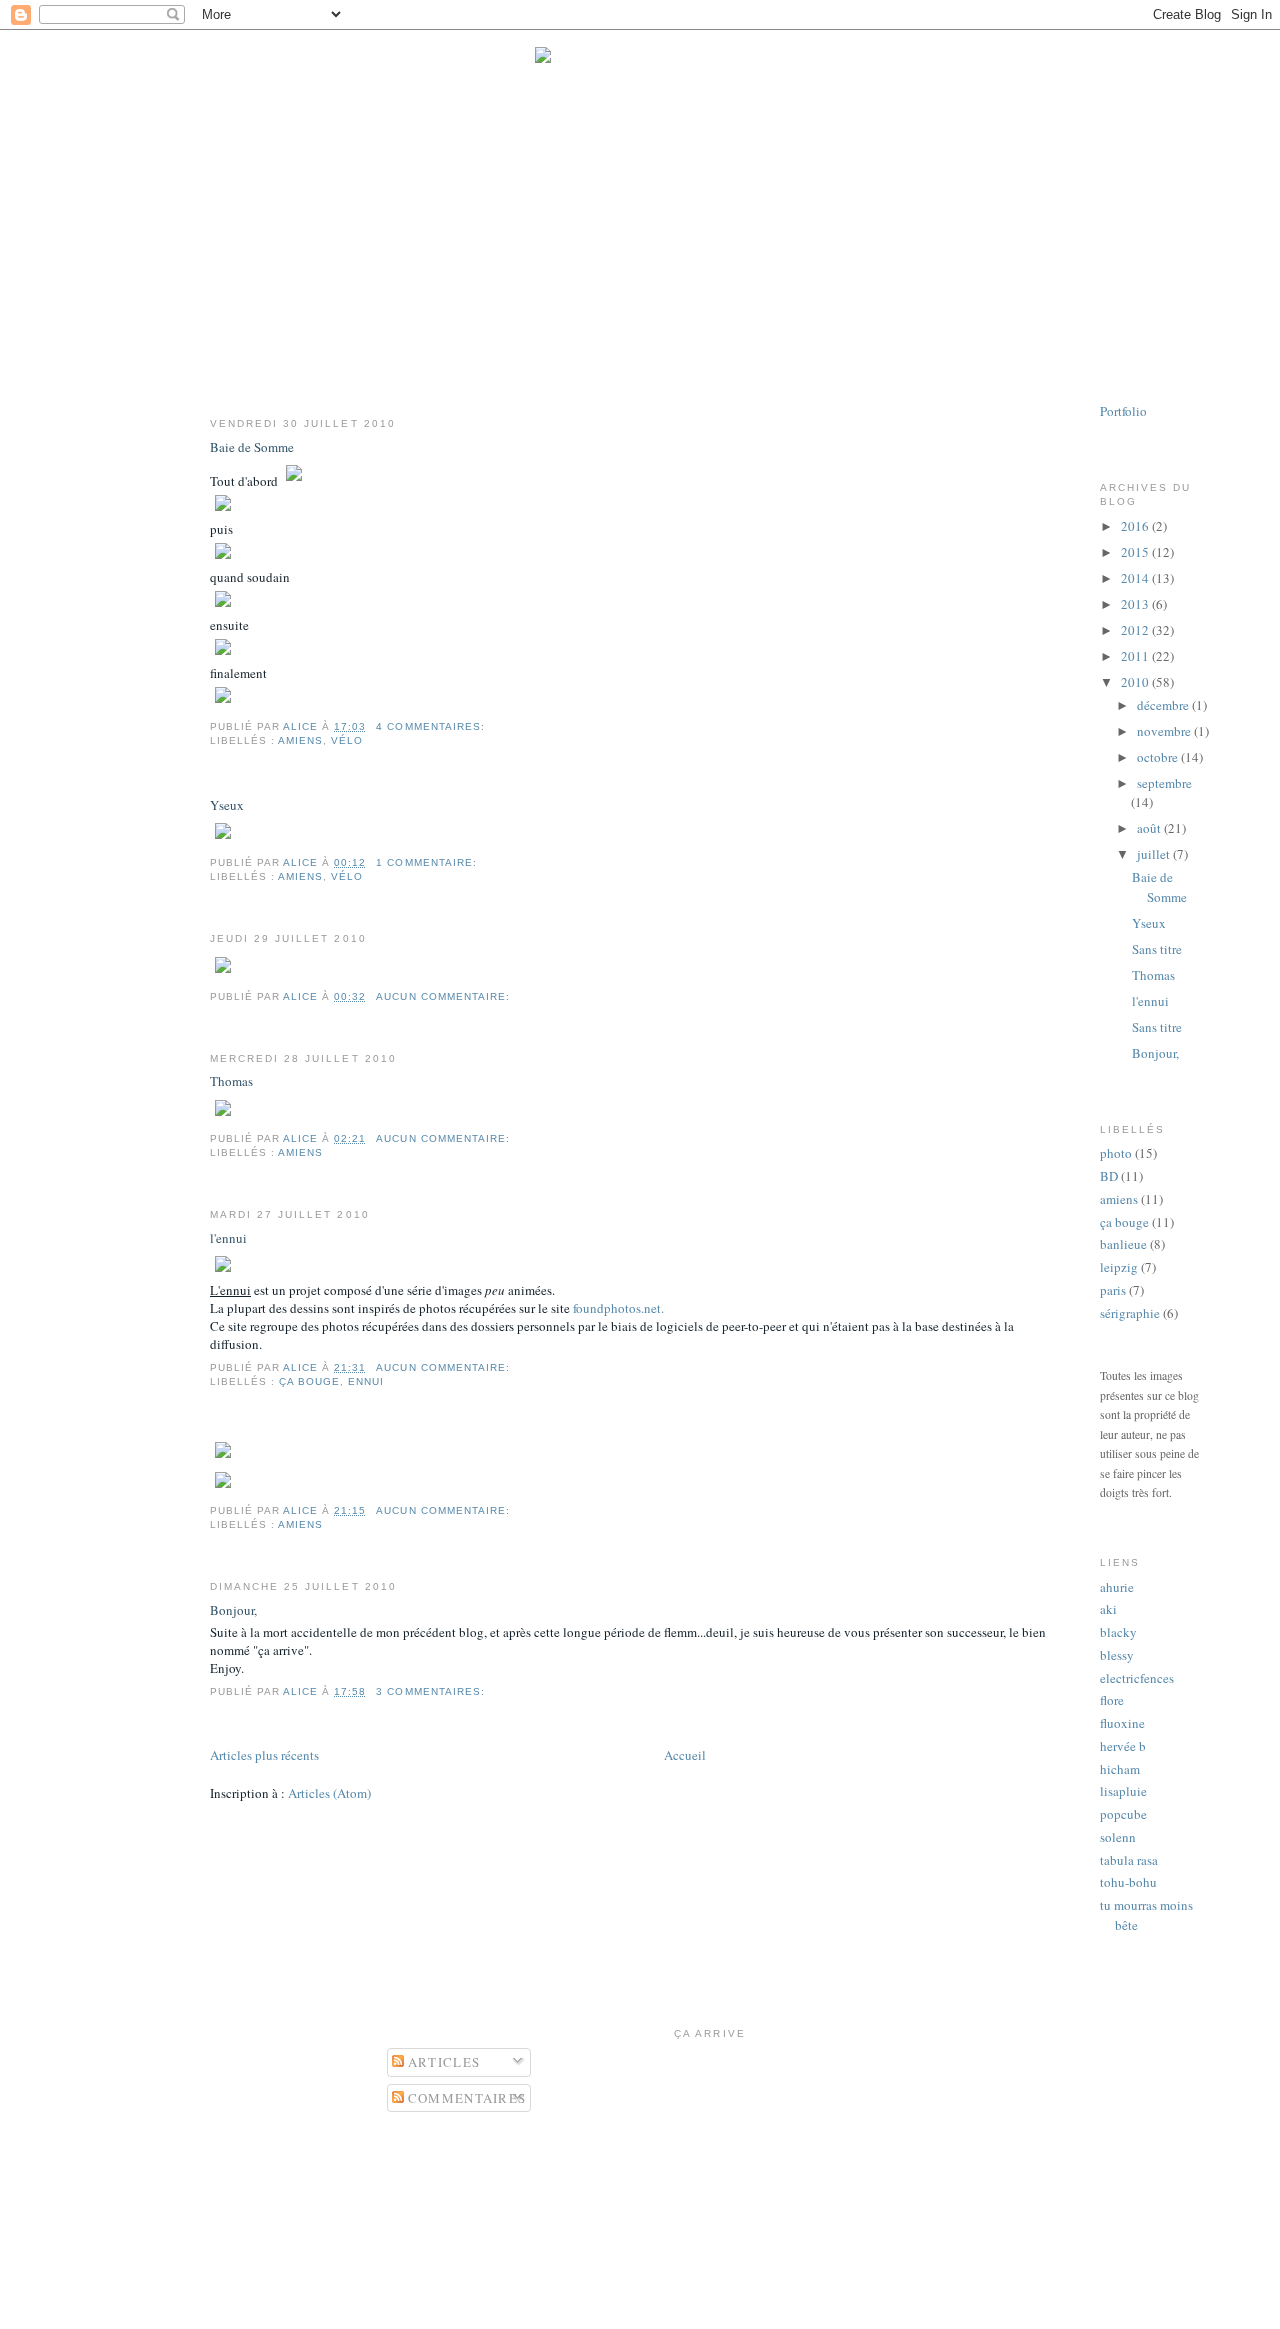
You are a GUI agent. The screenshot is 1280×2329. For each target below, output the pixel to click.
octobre (1159, 757)
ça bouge (309, 1381)
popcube (1123, 1814)
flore (1112, 1700)
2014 (1136, 578)
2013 (1136, 604)
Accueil (685, 1755)
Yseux (227, 805)
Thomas (231, 1081)
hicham (1120, 1769)
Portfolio (1123, 411)
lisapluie (1123, 1791)
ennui (366, 1381)
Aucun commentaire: (444, 996)
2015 (1136, 552)
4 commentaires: (432, 726)
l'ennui (228, 1238)
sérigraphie (1130, 1313)
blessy (1117, 1655)
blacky (1118, 1632)
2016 (1136, 526)
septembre (1164, 783)
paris (1113, 1290)
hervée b (1123, 1746)
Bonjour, (233, 1610)
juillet (1155, 854)
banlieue (1123, 1244)
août (1150, 828)
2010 (1136, 682)
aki (1108, 1609)
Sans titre (1157, 949)
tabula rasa (1129, 1860)
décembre (1164, 705)
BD (1109, 1176)
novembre (1165, 731)
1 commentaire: (428, 862)
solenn (1118, 1837)
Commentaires (465, 2098)
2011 (1136, 656)
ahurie (1117, 1587)
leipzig (1119, 1267)
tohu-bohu (1128, 1882)
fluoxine (1122, 1723)
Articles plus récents (264, 1755)
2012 (1136, 630)
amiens (300, 740)
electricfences (1137, 1678)
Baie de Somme (252, 447)
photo (1116, 1153)
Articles (442, 2062)
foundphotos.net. (618, 1308)
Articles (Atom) (329, 1793)
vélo (347, 740)
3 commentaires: (432, 1691)
